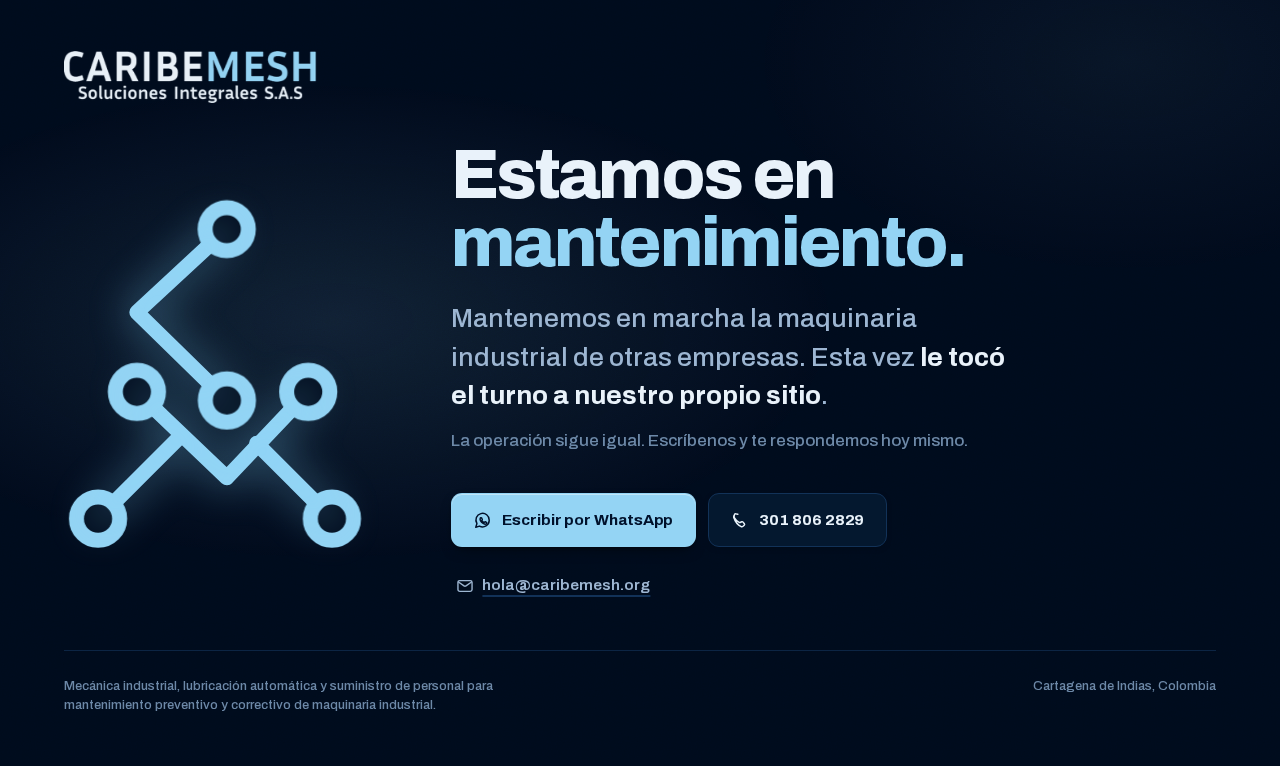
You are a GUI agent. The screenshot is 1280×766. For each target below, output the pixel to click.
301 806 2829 (811, 519)
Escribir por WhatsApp (587, 519)
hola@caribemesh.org (566, 584)
